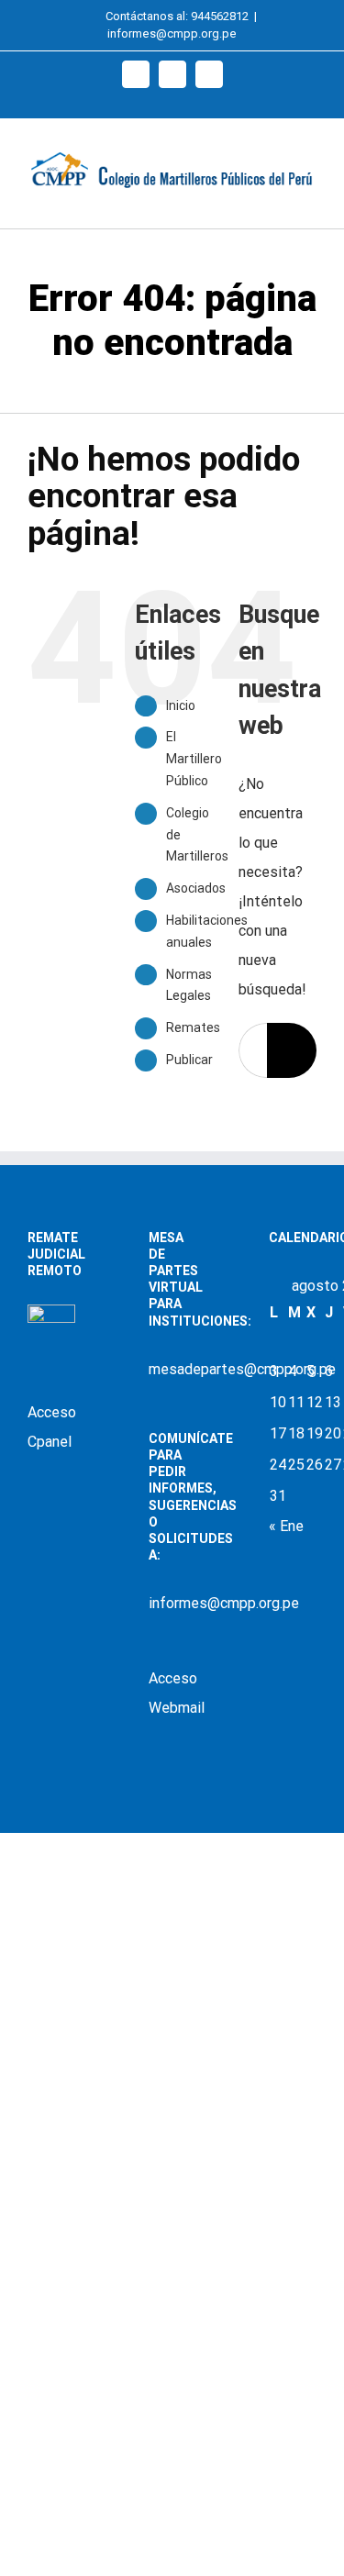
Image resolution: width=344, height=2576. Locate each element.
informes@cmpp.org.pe (172, 33)
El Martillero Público (194, 759)
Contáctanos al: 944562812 (177, 16)
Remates (193, 1027)
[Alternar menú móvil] (309, 200)
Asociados (196, 888)
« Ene (286, 1526)
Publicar (189, 1060)
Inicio (181, 705)
